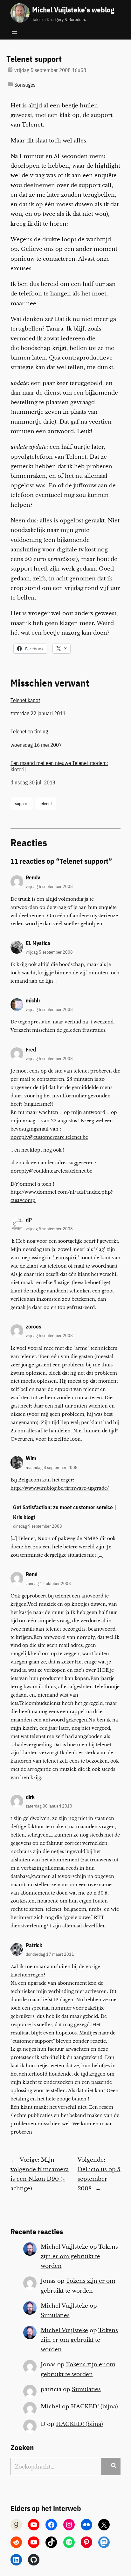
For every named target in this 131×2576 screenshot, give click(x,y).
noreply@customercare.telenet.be (49, 1137)
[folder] (10, 84)
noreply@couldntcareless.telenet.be (51, 1171)
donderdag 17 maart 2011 (50, 1954)
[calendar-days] (10, 69)
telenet (46, 803)
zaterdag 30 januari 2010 (49, 1806)
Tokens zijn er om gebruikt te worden (79, 2256)
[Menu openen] (14, 33)
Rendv (33, 877)
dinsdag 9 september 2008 (38, 1526)
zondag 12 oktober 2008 (48, 1583)
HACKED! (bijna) (94, 2407)
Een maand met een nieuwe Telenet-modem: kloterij (59, 766)
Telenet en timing (29, 731)
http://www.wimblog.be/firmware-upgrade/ (60, 1488)
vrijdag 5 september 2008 (49, 886)
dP (29, 1220)
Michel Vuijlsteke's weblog (73, 10)
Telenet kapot (25, 700)
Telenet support (34, 59)
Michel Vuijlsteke (64, 2247)
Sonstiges (25, 85)
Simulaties (55, 2315)
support (22, 803)
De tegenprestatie (30, 1022)
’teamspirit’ (66, 1258)
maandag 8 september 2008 (52, 1467)
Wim (31, 1458)
